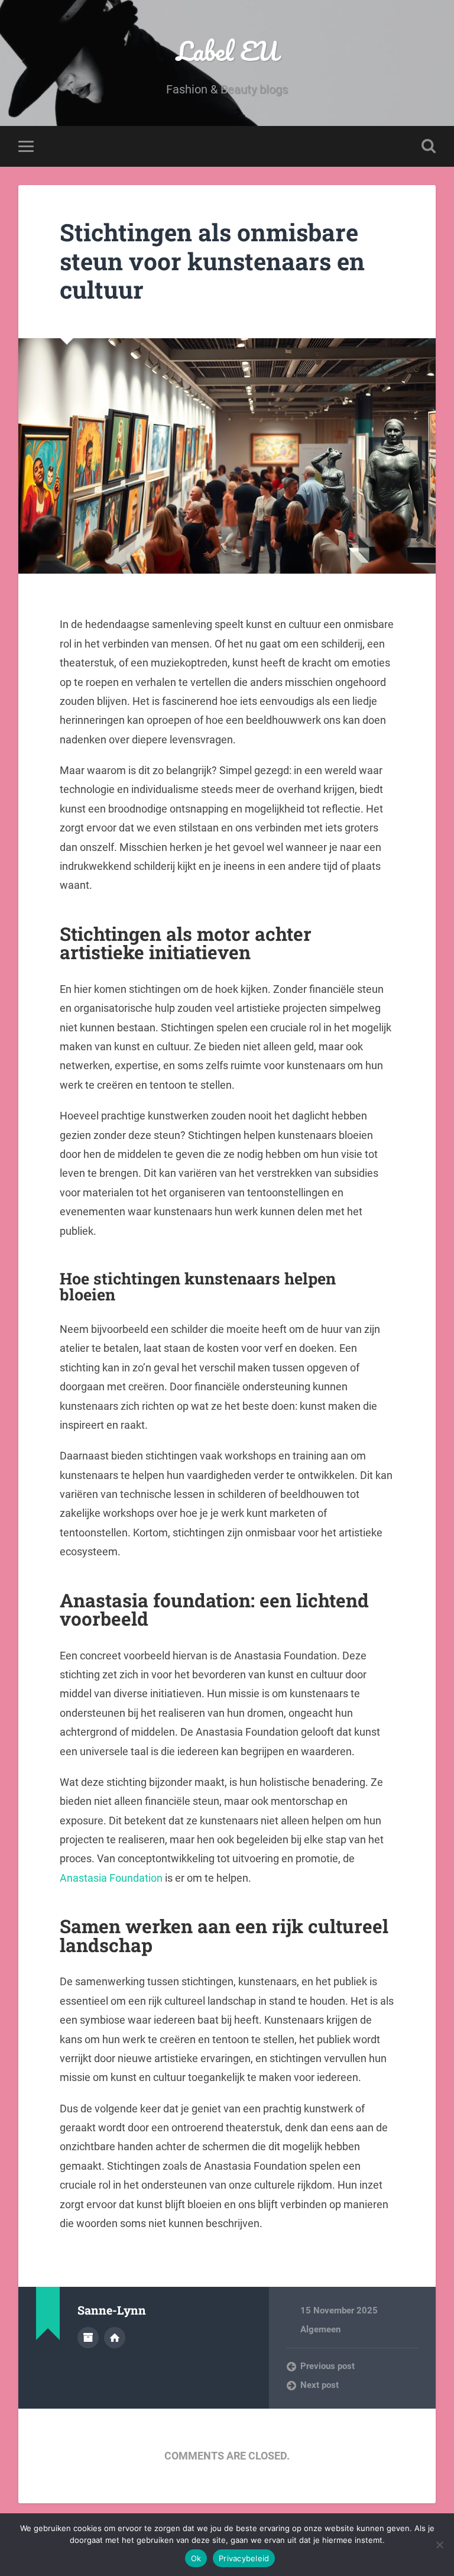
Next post (320, 2385)
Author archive (88, 2338)
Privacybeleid (244, 2558)
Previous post (327, 2366)
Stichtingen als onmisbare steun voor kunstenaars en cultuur (212, 261)
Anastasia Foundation (111, 1878)
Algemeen (320, 2329)
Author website (115, 2338)
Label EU (227, 51)
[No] (439, 2545)
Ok (196, 2558)
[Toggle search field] (429, 146)
